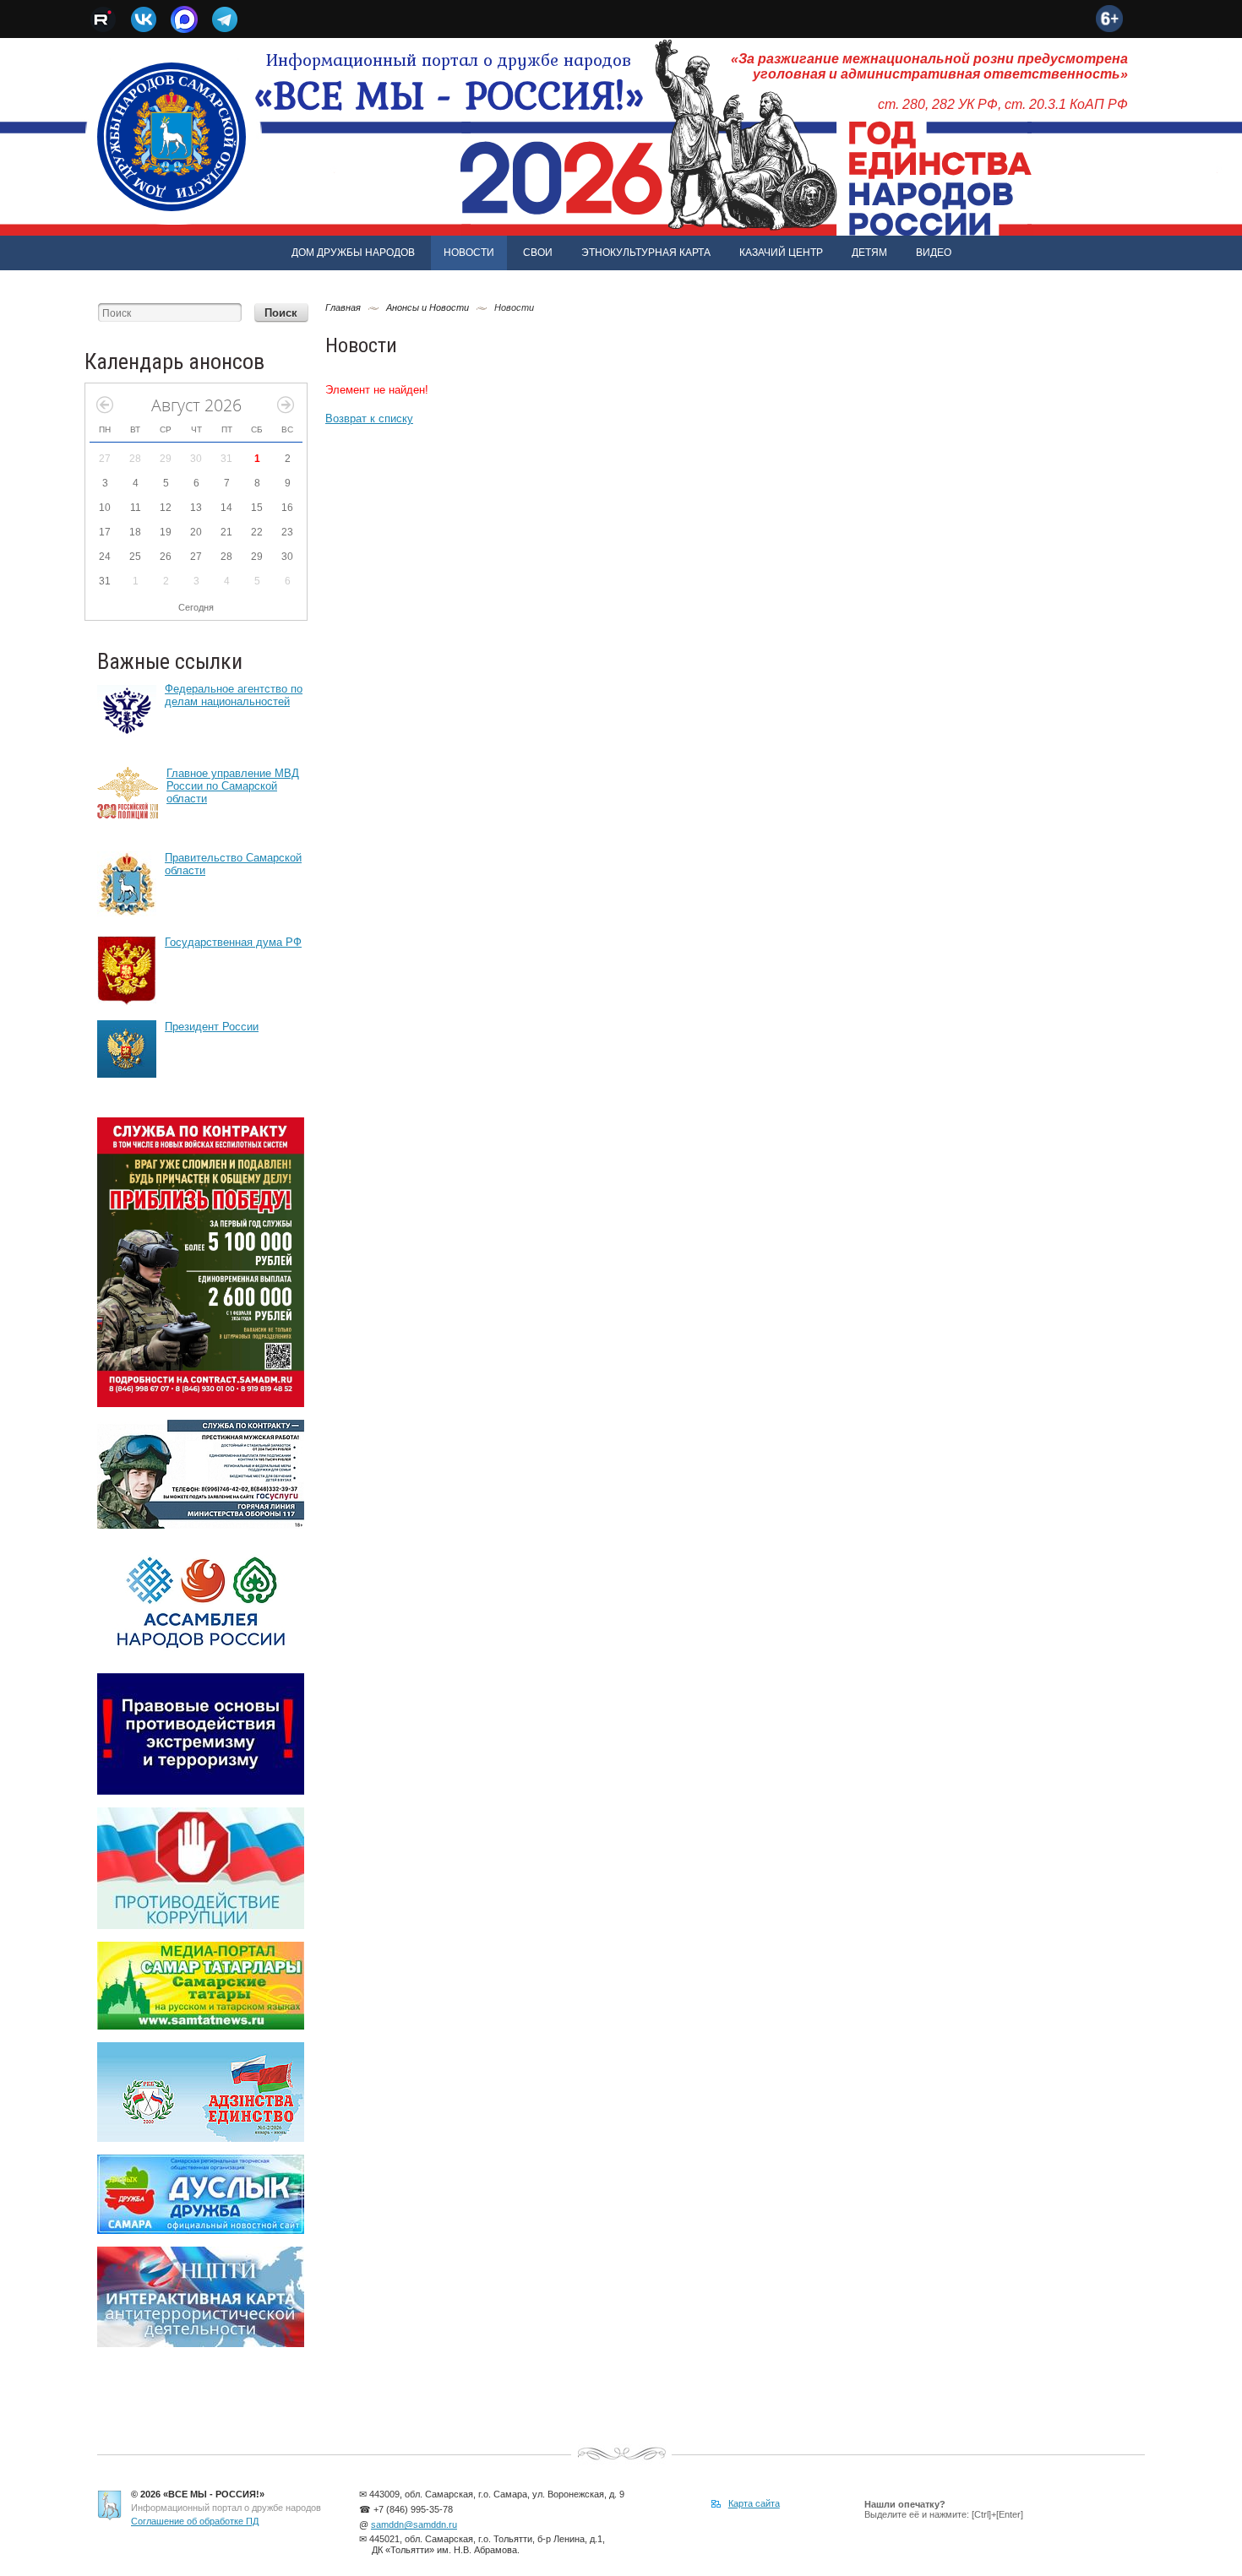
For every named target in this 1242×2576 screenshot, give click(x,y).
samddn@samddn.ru (414, 2524)
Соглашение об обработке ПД (195, 2521)
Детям (869, 253)
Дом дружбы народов (353, 253)
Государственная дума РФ (233, 942)
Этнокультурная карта (646, 253)
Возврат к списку (369, 418)
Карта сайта (754, 2503)
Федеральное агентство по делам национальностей (234, 695)
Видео (934, 253)
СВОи (538, 253)
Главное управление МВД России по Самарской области (233, 786)
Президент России (212, 1027)
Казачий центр (781, 253)
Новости (469, 253)
